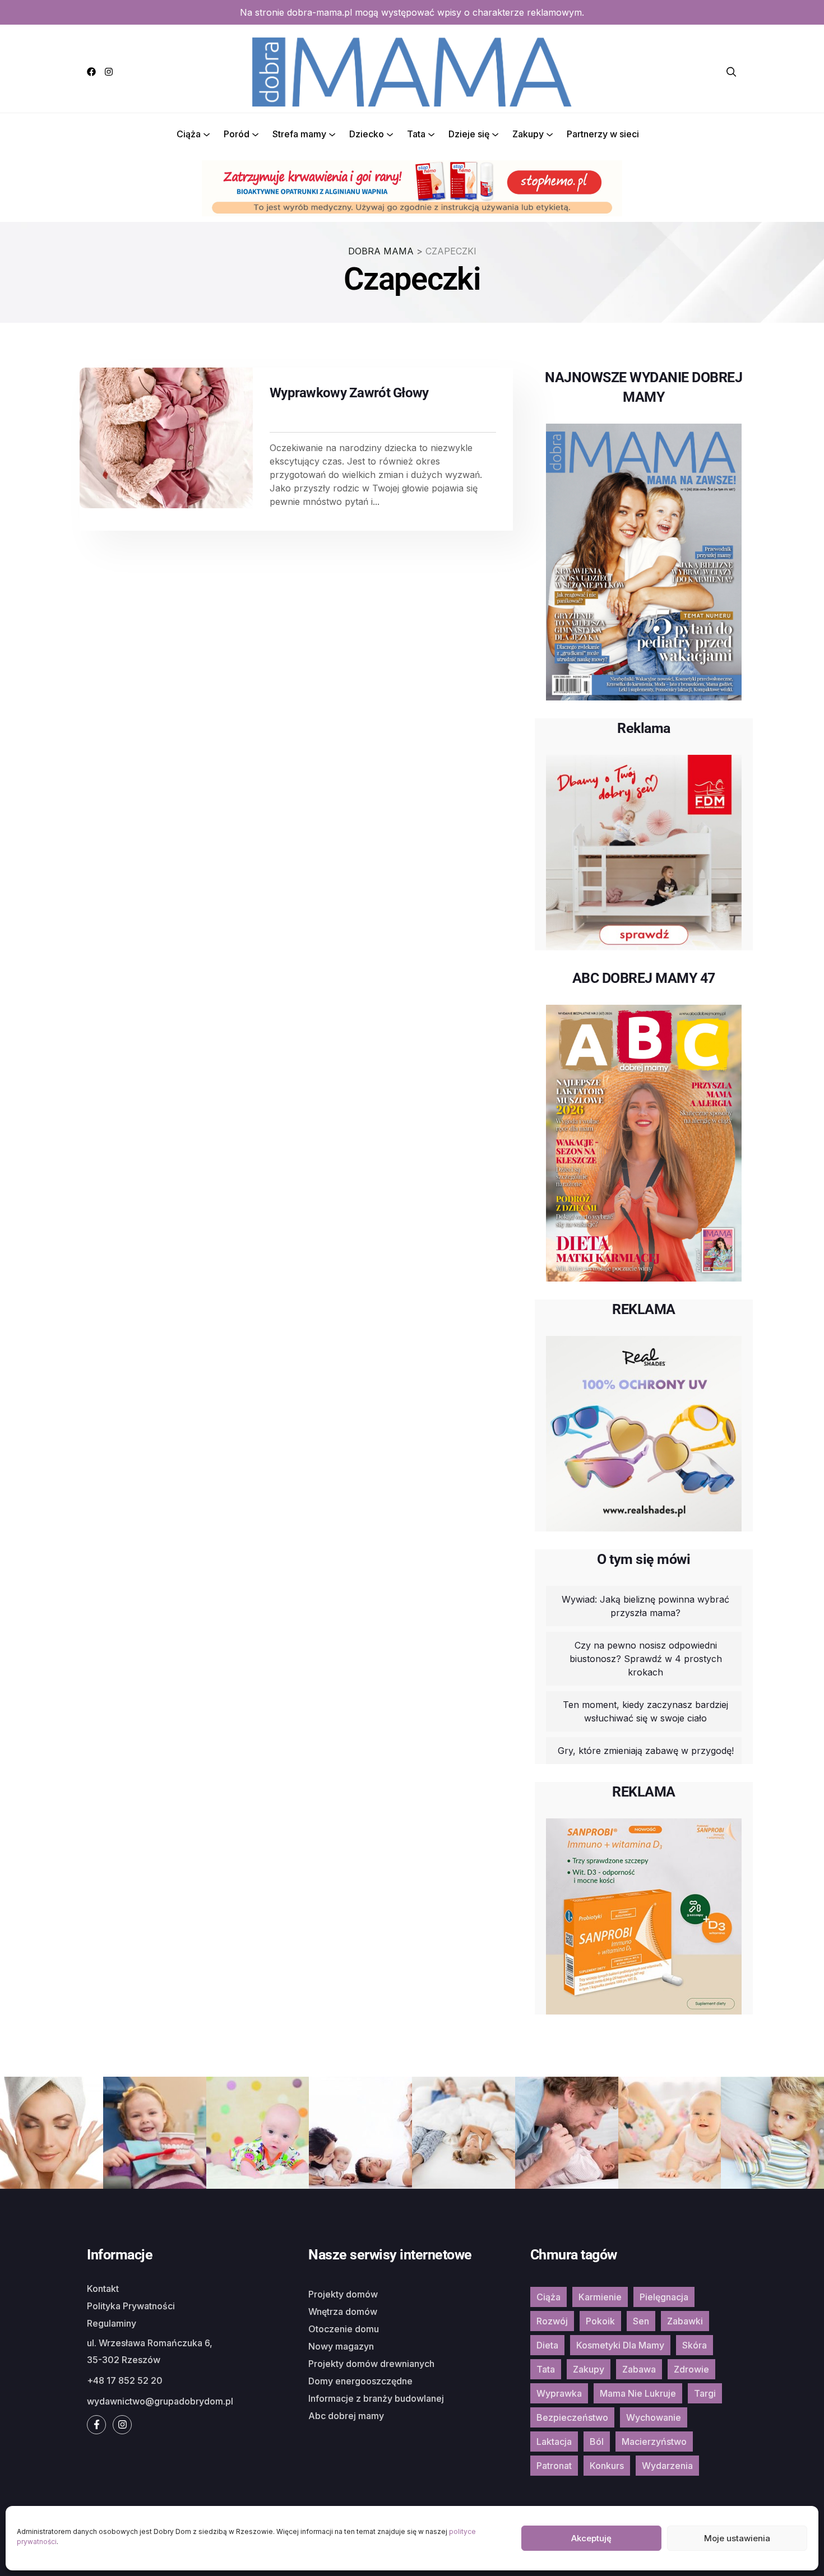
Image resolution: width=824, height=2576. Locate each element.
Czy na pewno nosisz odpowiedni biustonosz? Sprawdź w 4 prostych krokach (646, 1659)
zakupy (589, 2369)
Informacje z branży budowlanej (376, 2398)
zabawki (685, 2321)
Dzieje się (469, 134)
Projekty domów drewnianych (371, 2364)
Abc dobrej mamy (346, 2416)
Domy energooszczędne (360, 2381)
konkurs (607, 2466)
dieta (547, 2345)
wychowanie (654, 2417)
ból (597, 2442)
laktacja (554, 2442)
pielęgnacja (664, 2297)
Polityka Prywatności (131, 2306)
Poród (237, 134)
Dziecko (367, 134)
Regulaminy (112, 2323)
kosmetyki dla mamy (620, 2345)
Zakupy (528, 134)
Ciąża (189, 134)
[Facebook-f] (96, 2425)
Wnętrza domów (343, 2312)
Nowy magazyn (341, 2346)
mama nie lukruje (638, 2393)
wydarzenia (667, 2466)
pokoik (600, 2321)
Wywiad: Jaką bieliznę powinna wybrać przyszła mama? (645, 1606)
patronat (554, 2466)
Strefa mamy (299, 134)
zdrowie (691, 2369)
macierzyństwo (654, 2442)
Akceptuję (591, 2538)
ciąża (548, 2297)
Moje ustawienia (737, 2538)
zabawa (639, 2369)
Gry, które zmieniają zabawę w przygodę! (646, 1751)
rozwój (552, 2321)
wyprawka (559, 2393)
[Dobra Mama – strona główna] (412, 71)
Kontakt (103, 2289)
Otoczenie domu (344, 2329)
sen (641, 2321)
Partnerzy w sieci (603, 134)
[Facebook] (91, 72)
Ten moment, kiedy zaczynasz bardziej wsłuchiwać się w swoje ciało (645, 1711)
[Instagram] (109, 72)
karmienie (600, 2297)
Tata (416, 134)
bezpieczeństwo (572, 2417)
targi (705, 2393)
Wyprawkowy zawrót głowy (349, 393)
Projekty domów (343, 2294)
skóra (695, 2345)
